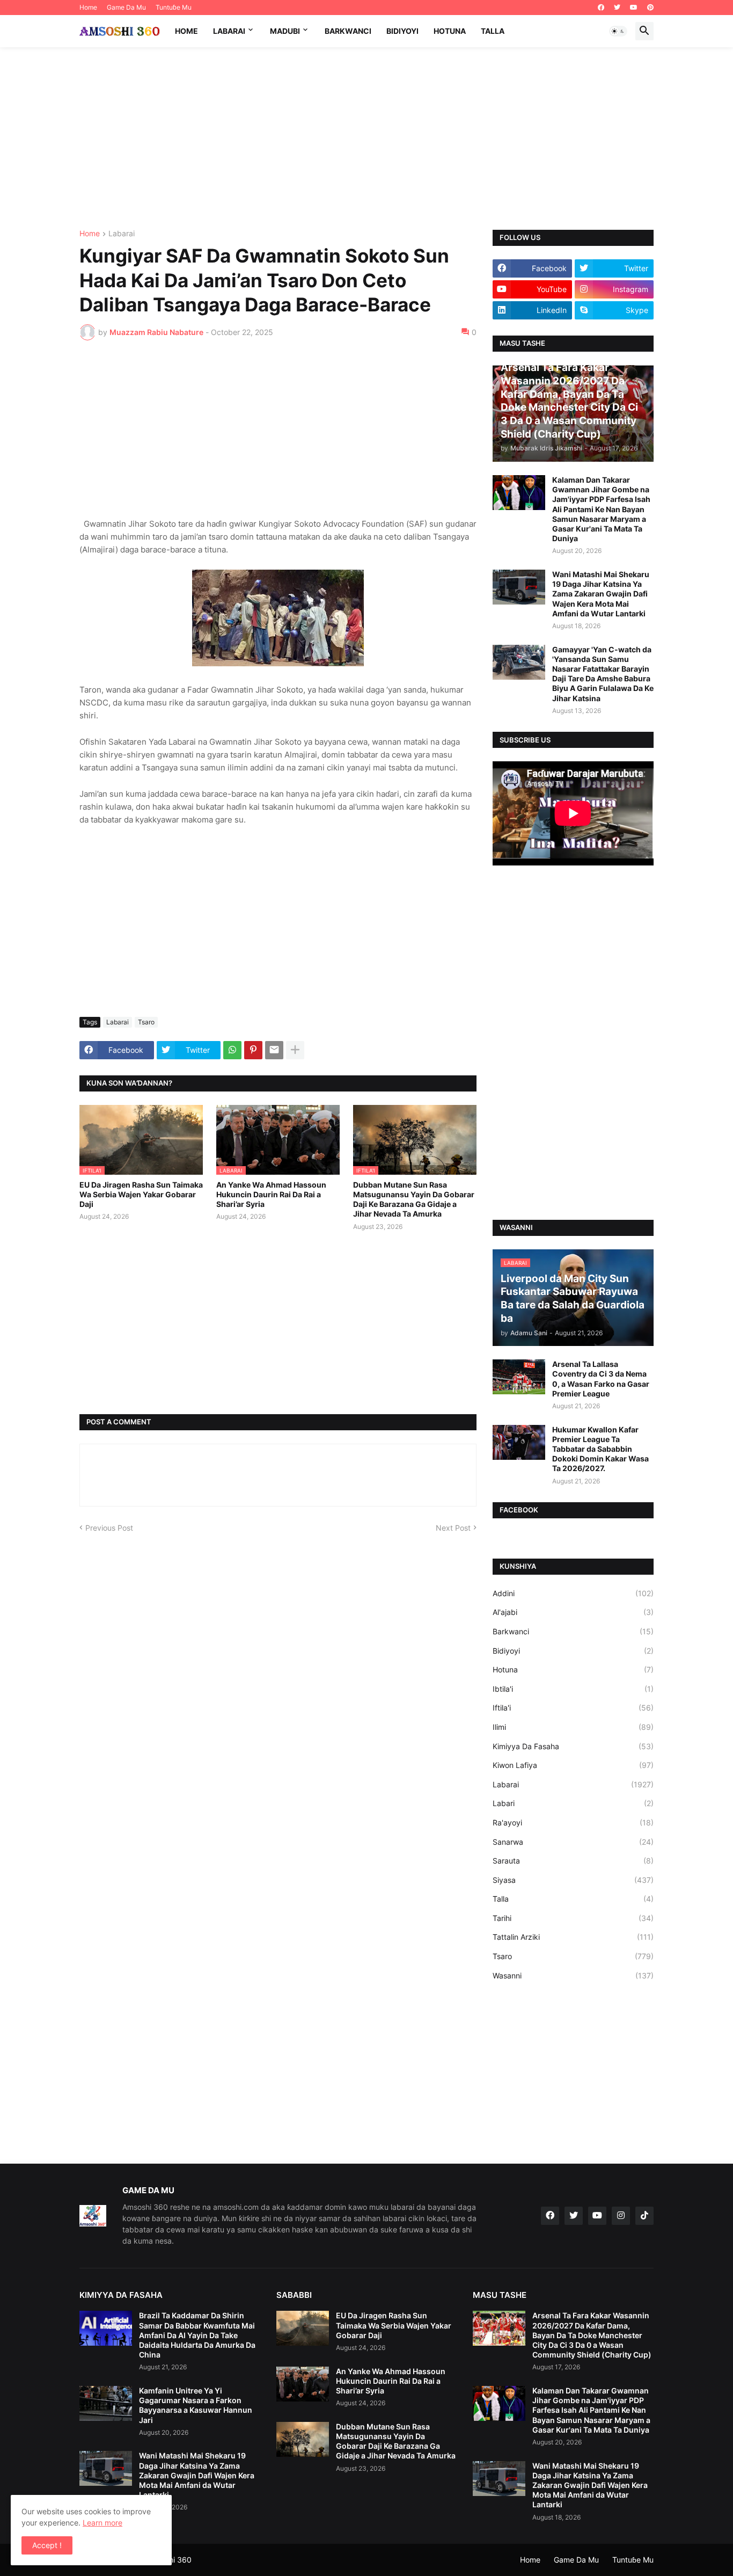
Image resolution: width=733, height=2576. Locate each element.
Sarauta (573, 1861)
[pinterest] (650, 8)
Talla (493, 31)
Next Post (453, 1528)
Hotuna (450, 31)
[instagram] (621, 2216)
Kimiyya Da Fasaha (573, 1746)
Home (88, 7)
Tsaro (146, 1022)
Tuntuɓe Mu (174, 7)
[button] (618, 31)
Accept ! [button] (47, 2545)
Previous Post (109, 1528)
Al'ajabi (573, 1612)
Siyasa (573, 1880)
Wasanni (573, 1975)
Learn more (102, 2523)
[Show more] (295, 1050)
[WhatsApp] (232, 1050)
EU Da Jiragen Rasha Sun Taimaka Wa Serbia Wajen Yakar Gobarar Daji (141, 1194)
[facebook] (601, 8)
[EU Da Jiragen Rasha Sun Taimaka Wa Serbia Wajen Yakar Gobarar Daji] (303, 2328)
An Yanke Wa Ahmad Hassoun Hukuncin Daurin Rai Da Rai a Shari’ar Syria (271, 1194)
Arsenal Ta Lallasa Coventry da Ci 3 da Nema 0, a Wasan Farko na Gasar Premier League (601, 1379)
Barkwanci (348, 31)
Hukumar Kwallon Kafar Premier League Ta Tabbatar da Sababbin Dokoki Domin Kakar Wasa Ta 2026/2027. (600, 1449)
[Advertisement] (366, 139)
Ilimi (573, 1727)
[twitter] (617, 8)
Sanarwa (573, 1842)
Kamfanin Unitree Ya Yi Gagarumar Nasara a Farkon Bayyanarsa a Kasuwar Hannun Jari (196, 2405)
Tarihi (573, 1918)
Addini (573, 1593)
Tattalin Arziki (573, 1937)
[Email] (274, 1050)
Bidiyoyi (402, 31)
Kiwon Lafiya (573, 1765)
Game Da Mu (126, 7)
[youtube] (634, 8)
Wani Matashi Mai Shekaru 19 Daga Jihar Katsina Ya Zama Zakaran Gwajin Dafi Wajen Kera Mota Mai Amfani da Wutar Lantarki (601, 594)
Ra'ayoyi (573, 1822)
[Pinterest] (253, 1050)
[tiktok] (644, 2216)
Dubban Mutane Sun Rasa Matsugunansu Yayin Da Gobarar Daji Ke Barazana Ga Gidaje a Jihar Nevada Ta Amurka (414, 1199)
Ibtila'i (573, 1689)
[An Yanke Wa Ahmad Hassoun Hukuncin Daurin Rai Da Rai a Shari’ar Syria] (303, 2384)
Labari (573, 1803)
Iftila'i (573, 1708)
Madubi (285, 31)
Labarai (229, 31)
